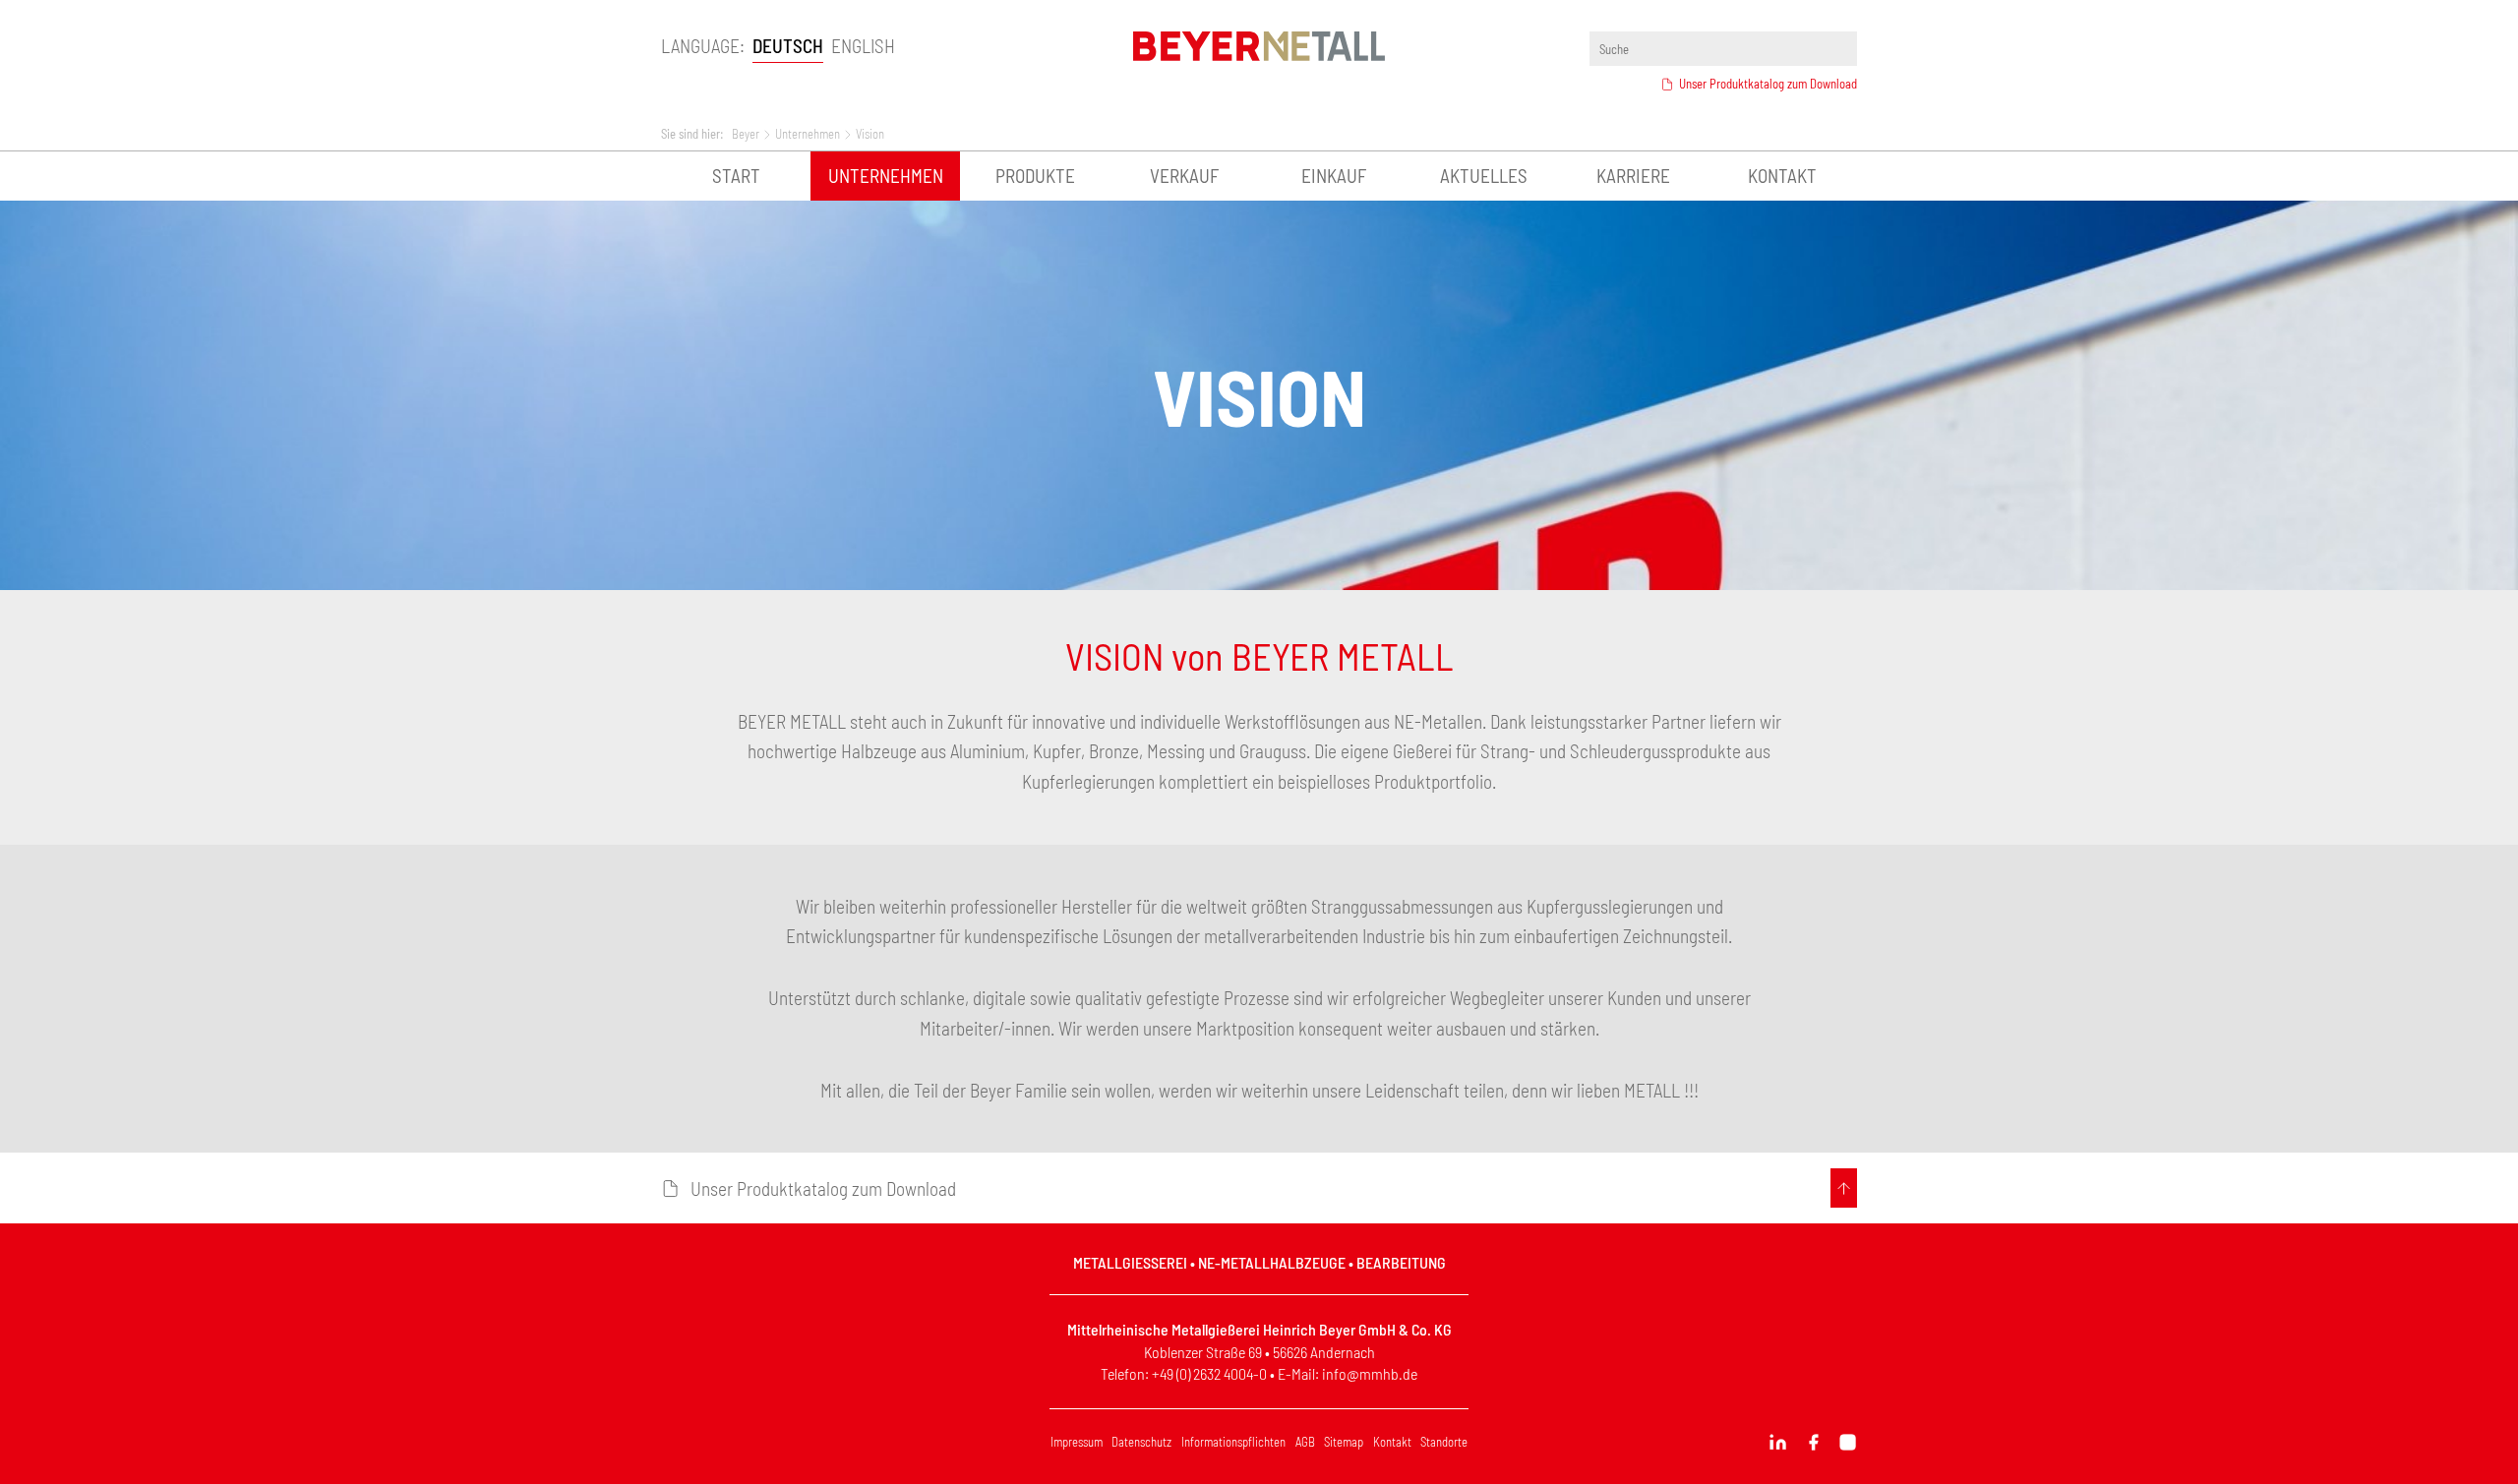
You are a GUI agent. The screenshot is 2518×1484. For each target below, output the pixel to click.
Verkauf (1184, 176)
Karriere (1633, 176)
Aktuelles (1484, 176)
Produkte (1035, 176)
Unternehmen (886, 176)
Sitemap (1344, 1442)
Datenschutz (1141, 1442)
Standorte (1444, 1442)
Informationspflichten (1233, 1442)
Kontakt (1782, 176)
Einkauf (1334, 176)
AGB (1305, 1442)
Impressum (1077, 1442)
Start (736, 176)
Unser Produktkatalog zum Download (1768, 84)
